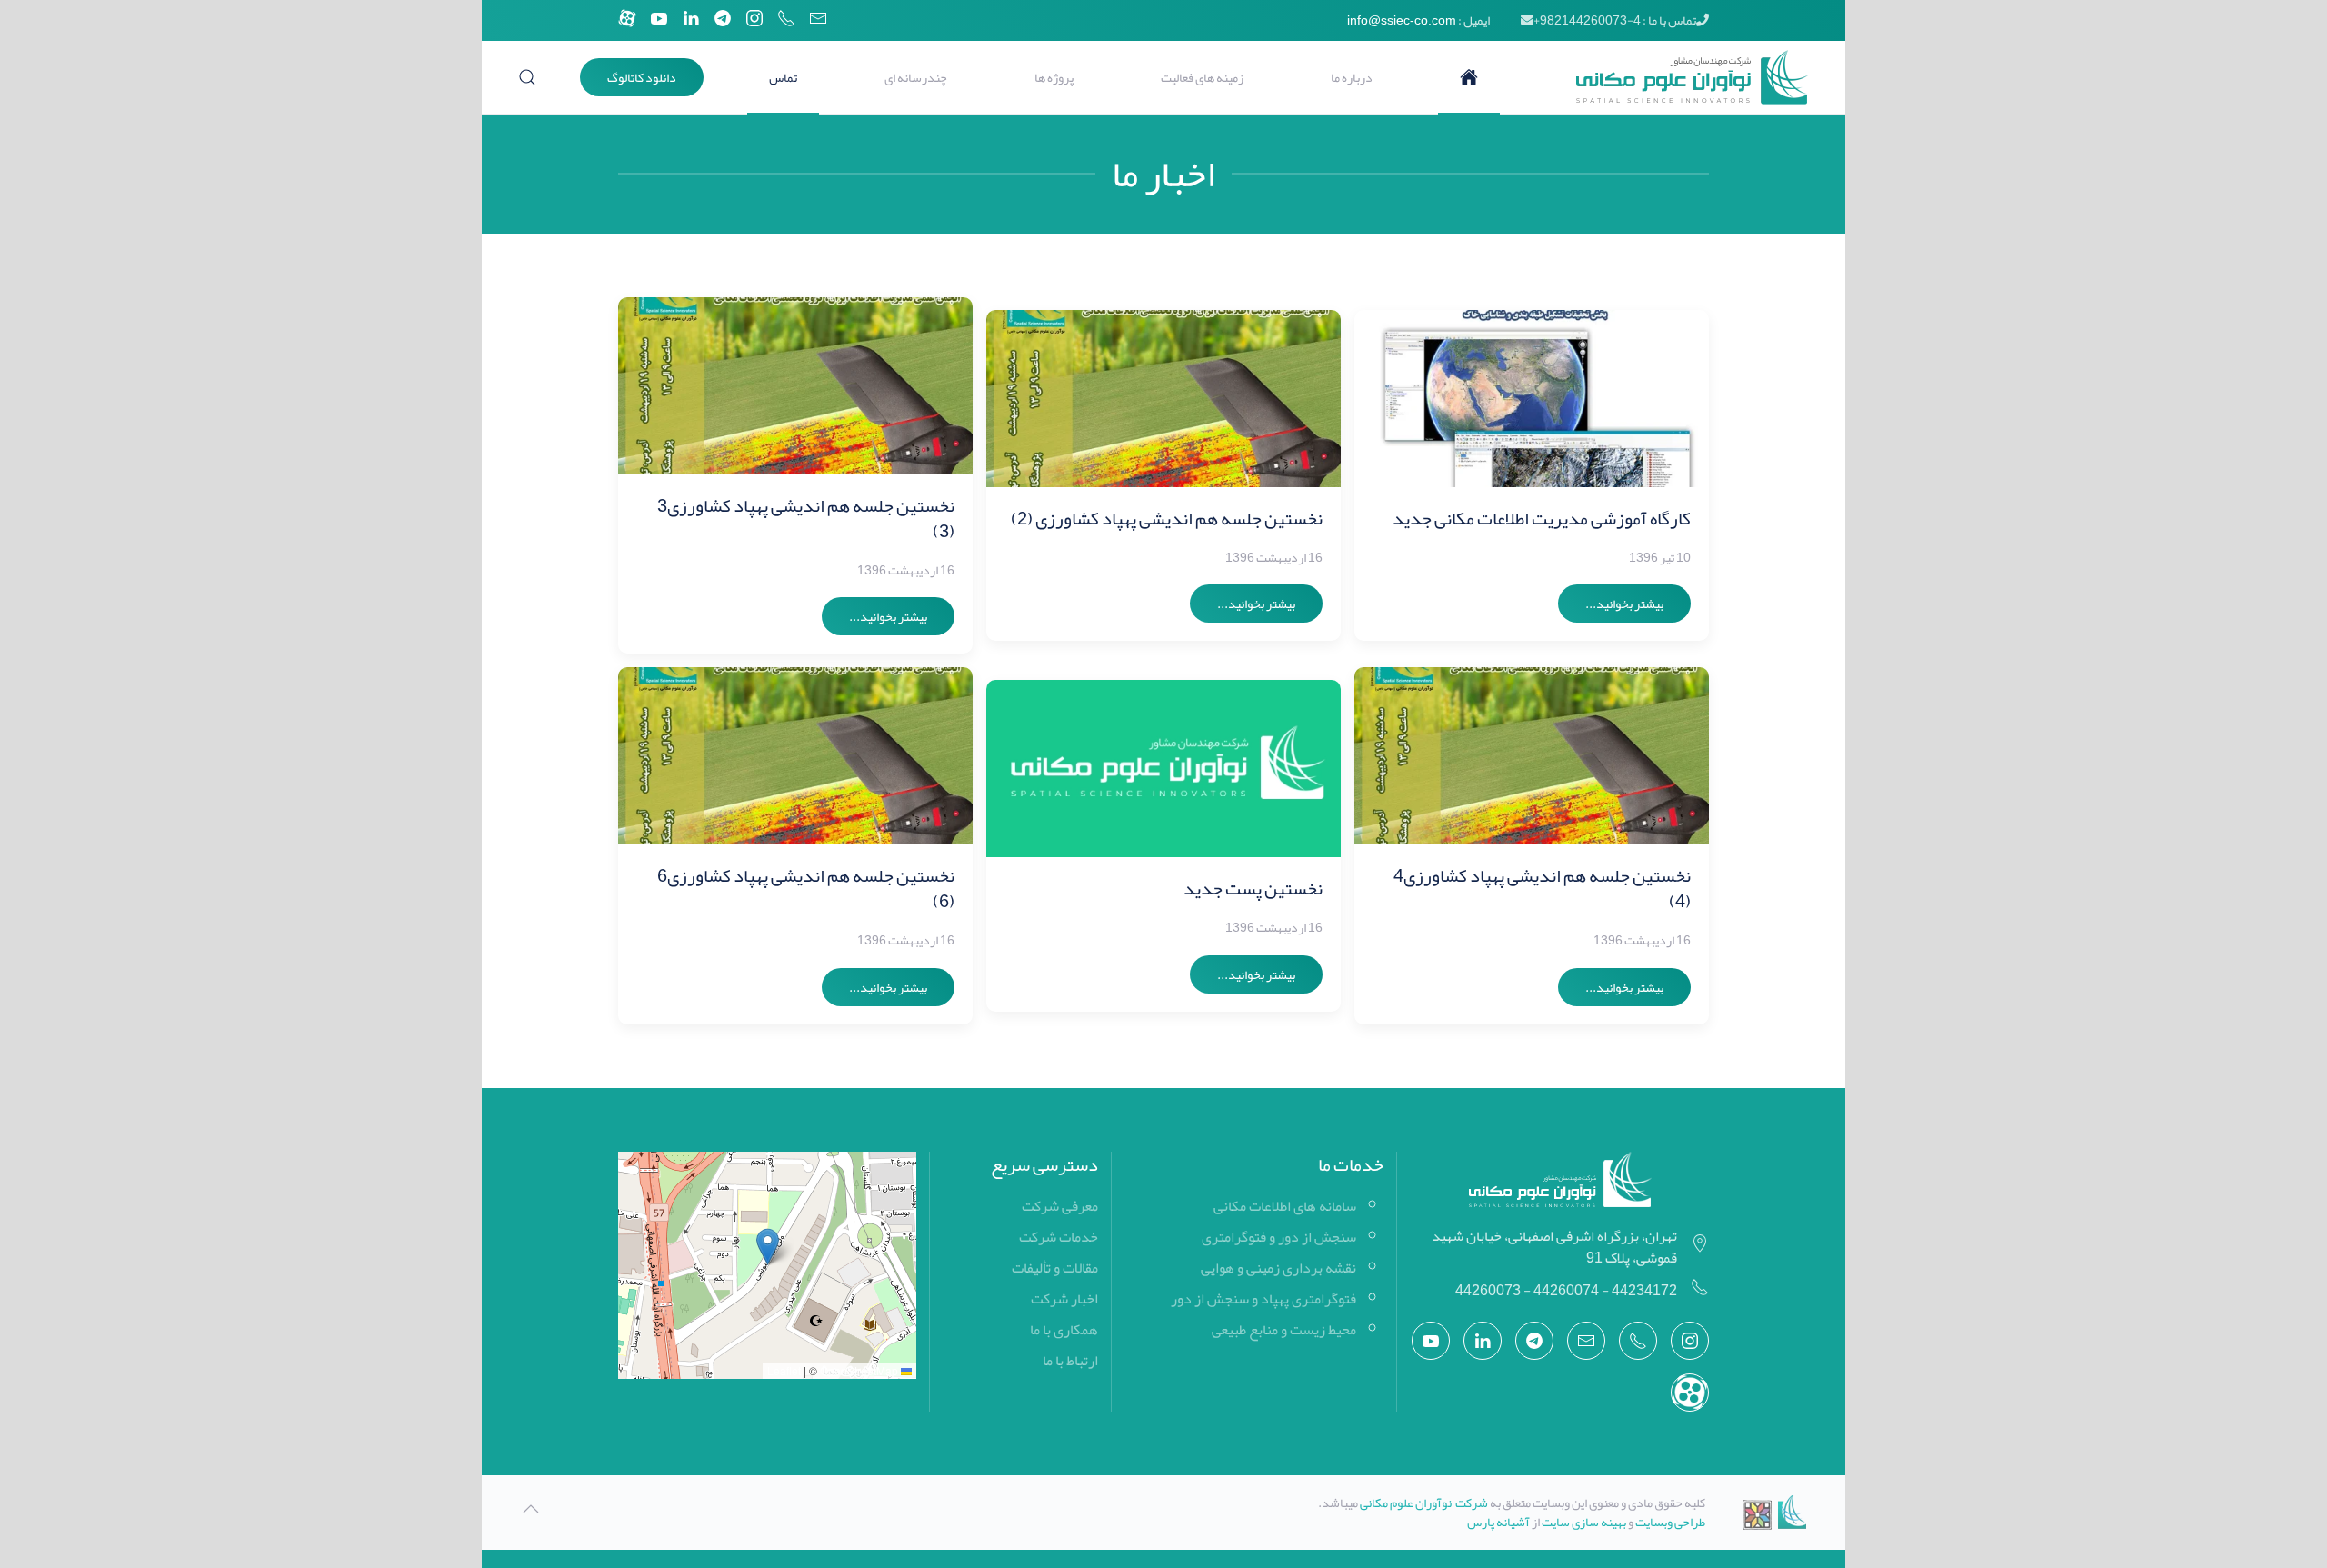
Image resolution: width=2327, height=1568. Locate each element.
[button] (527, 77)
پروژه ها (1054, 77)
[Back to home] (1678, 77)
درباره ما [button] (1352, 77)
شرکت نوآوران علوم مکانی (1424, 1503)
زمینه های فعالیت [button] (1202, 77)
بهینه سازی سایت (1584, 1522)
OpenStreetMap (859, 1370)
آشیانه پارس (1498, 1522)
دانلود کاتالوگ (642, 77)
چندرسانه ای (916, 77)
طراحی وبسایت (1670, 1522)
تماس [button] (783, 77)
